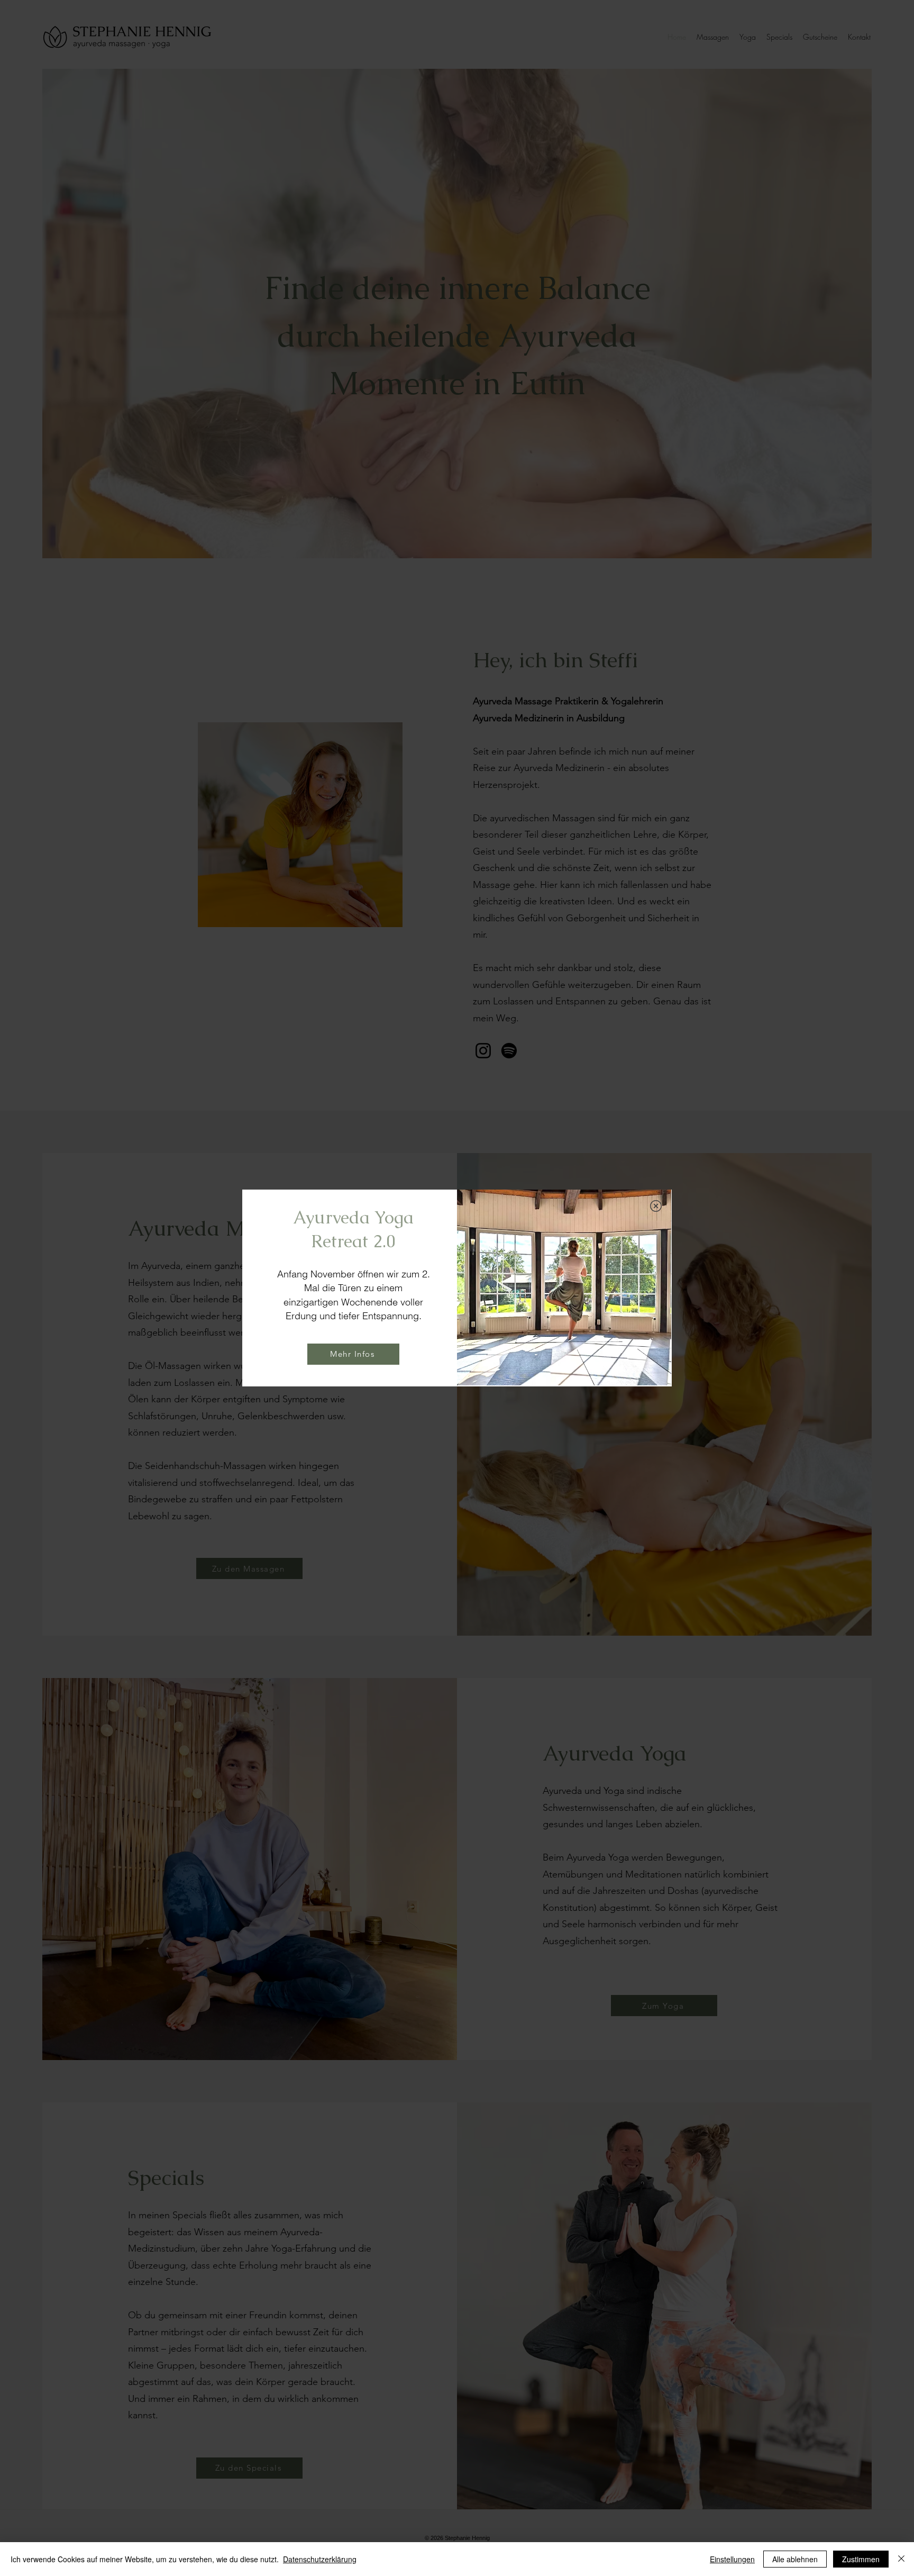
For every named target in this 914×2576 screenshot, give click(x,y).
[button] (656, 1206)
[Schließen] (901, 2559)
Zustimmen (861, 2559)
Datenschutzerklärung (320, 2559)
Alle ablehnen (795, 2559)
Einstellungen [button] (732, 2559)
